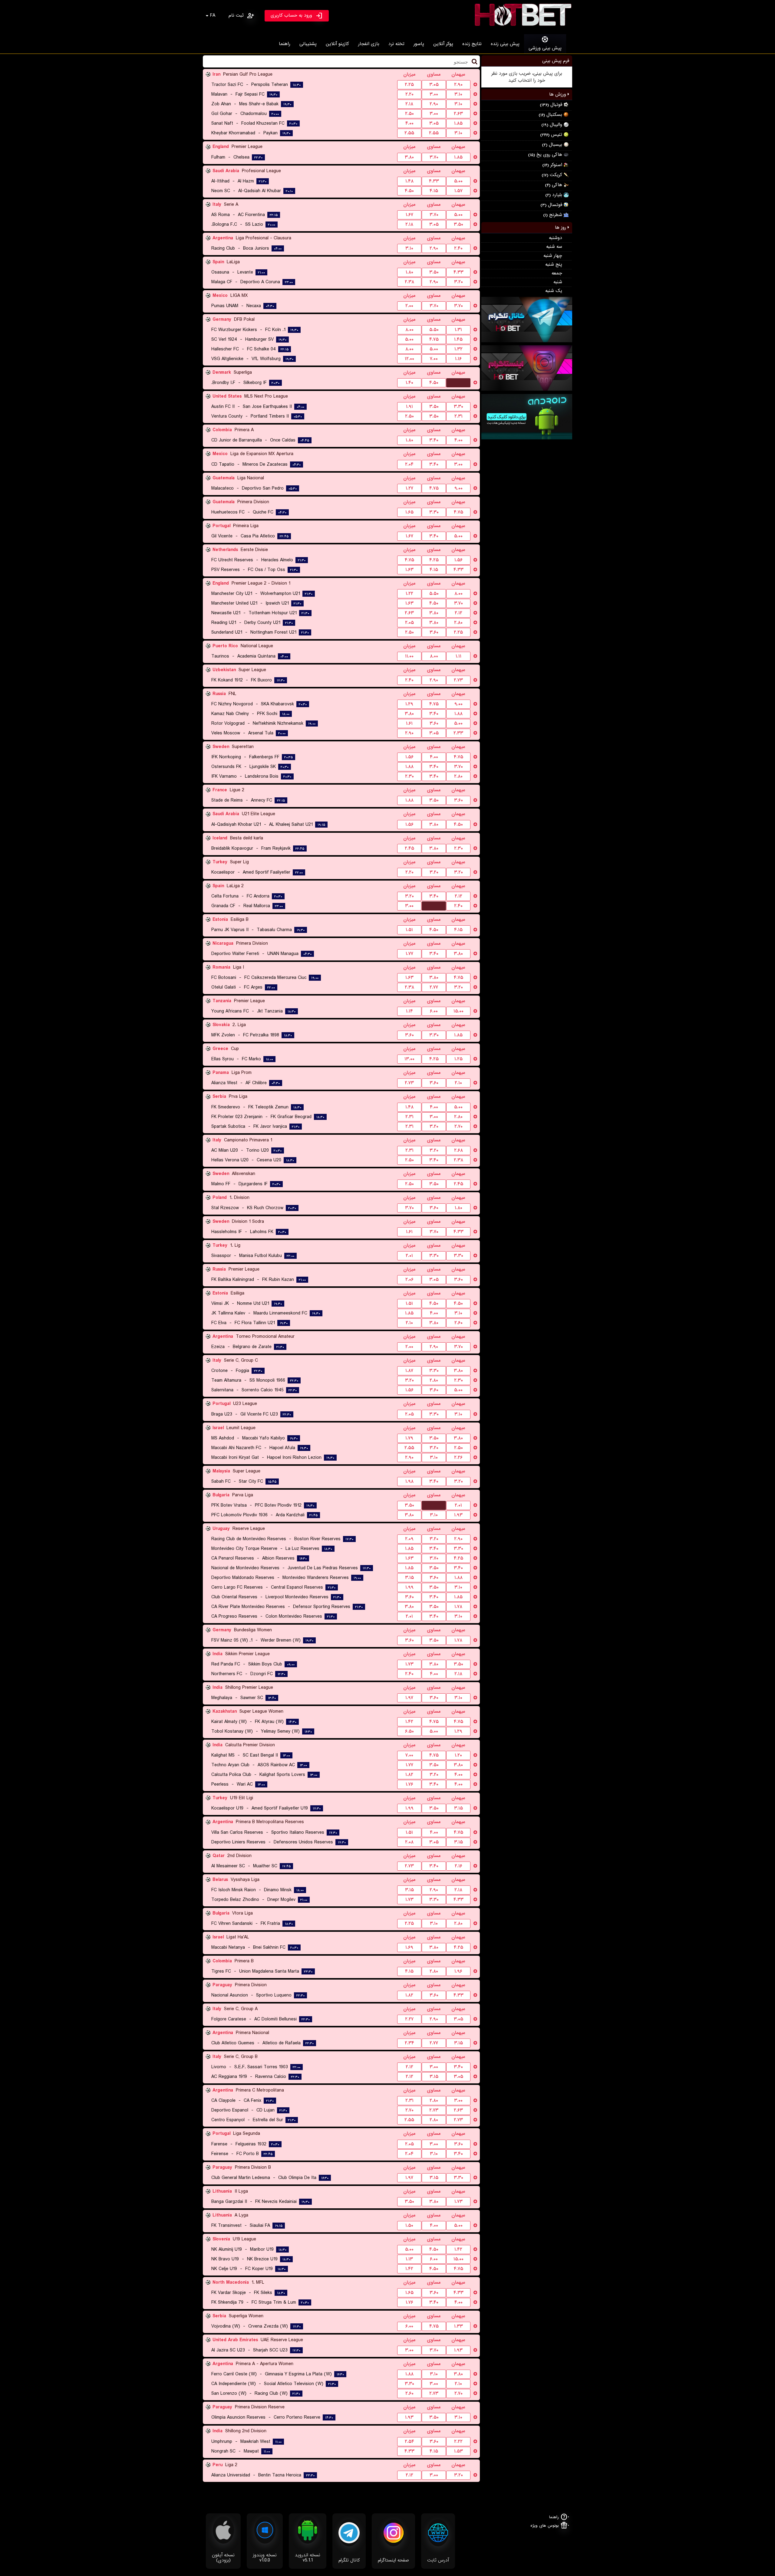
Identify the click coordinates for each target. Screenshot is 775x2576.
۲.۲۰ (409, 94)
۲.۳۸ (409, 282)
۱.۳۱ (458, 330)
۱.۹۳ (458, 1515)
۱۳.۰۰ (409, 1059)
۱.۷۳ (409, 1664)
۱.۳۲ (458, 349)
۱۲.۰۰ (409, 359)
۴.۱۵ (434, 191)
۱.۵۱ (409, 930)
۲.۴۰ (458, 248)
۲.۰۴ (409, 464)
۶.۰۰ (434, 1011)
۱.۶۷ (409, 215)
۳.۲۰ (458, 282)
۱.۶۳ (409, 570)
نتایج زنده (472, 44)
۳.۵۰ (458, 225)
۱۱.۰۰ (409, 656)
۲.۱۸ (409, 104)
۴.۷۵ (434, 340)
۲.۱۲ (458, 613)
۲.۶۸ (458, 1150)
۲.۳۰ (409, 776)
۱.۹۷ (409, 1698)
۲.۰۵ (409, 623)
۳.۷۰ (434, 157)
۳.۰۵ (434, 85)
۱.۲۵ (458, 1059)
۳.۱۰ (458, 94)
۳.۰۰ (434, 94)
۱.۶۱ (409, 724)
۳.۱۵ (409, 1578)
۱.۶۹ (409, 1948)
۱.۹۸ (409, 1482)
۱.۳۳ (458, 2326)
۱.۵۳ (458, 2451)
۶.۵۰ (409, 1731)
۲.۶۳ (458, 114)
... (458, 382)
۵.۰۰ (458, 181)
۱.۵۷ (458, 191)
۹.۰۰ (458, 488)
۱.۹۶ (458, 1971)
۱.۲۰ (458, 1755)
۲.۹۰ (458, 85)
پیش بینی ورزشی (545, 48)
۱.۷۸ (458, 1607)
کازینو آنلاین (337, 44)
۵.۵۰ (434, 330)
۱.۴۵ (458, 340)
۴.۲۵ (434, 560)
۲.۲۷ (409, 2019)
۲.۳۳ (458, 733)
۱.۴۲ (409, 1722)
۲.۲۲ (458, 2442)
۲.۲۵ (409, 85)
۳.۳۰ (458, 407)
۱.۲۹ (409, 704)
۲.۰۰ (409, 306)
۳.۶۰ (434, 632)
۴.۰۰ (409, 123)
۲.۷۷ (434, 987)
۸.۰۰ (409, 330)
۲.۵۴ (409, 2442)
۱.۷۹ (409, 1438)
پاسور (419, 44)
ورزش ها (558, 94)
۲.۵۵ (409, 133)
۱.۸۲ (409, 1775)
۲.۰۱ (409, 1256)
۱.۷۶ (409, 1784)
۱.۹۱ (409, 407)
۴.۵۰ (409, 191)
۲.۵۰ (409, 114)
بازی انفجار (369, 44)
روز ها (561, 228)
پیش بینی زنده (505, 44)
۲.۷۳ (458, 680)
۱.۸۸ (458, 714)
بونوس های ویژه (545, 2526)
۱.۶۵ (409, 512)
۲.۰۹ (409, 1539)
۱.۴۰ (409, 383)
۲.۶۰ (458, 1323)
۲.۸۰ (458, 623)
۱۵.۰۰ (458, 1011)
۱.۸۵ (458, 123)
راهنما (285, 44)
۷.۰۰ (434, 359)
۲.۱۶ (458, 1866)
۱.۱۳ (409, 2259)
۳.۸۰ (409, 157)
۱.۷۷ (409, 954)
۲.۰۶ (409, 1280)
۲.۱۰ (458, 1083)
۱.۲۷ (409, 488)
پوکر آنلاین (443, 44)
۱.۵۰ (409, 2226)
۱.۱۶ (458, 359)
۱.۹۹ (409, 1587)
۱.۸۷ (409, 1371)
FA (213, 15)
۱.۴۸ (409, 181)
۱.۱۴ (409, 1011)
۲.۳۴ (409, 2043)
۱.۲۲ (409, 594)
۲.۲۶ (458, 1458)
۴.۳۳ (434, 181)
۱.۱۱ (458, 656)
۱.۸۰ (409, 272)
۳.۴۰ (434, 440)
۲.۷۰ (458, 1127)
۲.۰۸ (409, 1842)
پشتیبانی (308, 44)
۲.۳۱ (458, 416)
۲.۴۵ (409, 848)
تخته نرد (396, 44)
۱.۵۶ (458, 560)
